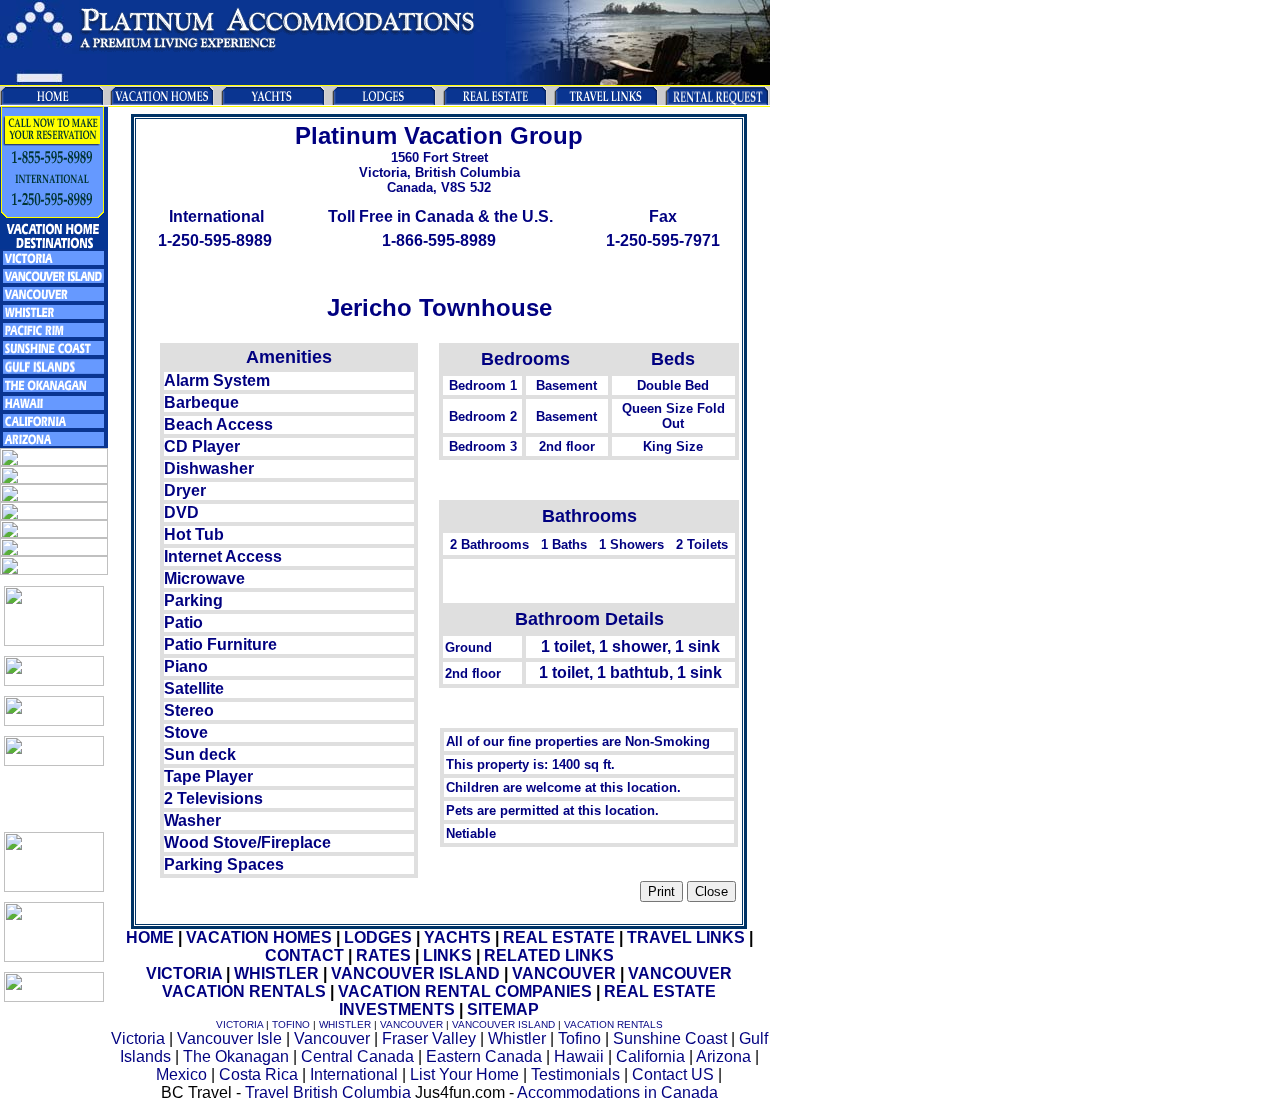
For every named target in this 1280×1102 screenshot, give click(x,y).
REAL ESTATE (559, 937)
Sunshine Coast (670, 1038)
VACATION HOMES (259, 937)
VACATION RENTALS (613, 1024)
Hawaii (579, 1056)
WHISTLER (276, 973)
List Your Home (464, 1074)
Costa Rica (258, 1074)
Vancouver (332, 1038)
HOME (150, 937)
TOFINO (291, 1024)
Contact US (673, 1074)
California (650, 1056)
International (354, 1074)
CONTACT (304, 955)
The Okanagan (236, 1056)
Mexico (181, 1074)
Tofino (579, 1038)
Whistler (517, 1038)
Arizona (723, 1056)
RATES (383, 955)
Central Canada (357, 1056)
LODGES (378, 937)
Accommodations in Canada (617, 1092)
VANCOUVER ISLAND (415, 973)
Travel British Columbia (328, 1092)
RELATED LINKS (549, 955)
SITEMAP (503, 1009)
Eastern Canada (484, 1056)
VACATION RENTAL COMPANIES (465, 991)
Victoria (138, 1038)
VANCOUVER (564, 973)
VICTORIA (184, 973)
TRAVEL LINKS (686, 937)
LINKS (447, 955)
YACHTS (457, 937)
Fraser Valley (429, 1038)
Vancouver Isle (229, 1038)
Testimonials (575, 1074)
